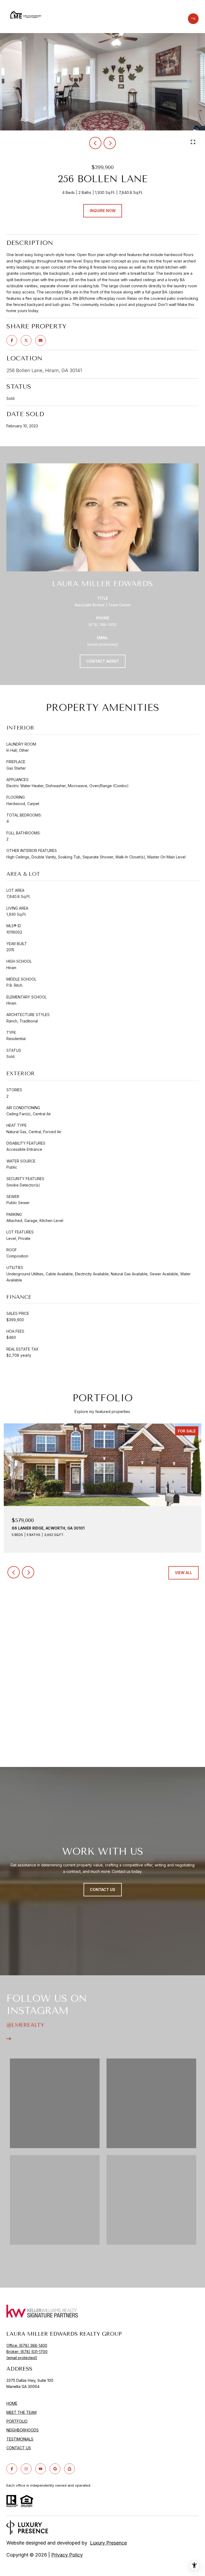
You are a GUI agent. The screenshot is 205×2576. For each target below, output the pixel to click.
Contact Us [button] (103, 1890)
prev (95, 143)
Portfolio (17, 2421)
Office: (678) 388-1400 (27, 2345)
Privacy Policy (67, 2555)
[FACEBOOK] (12, 2469)
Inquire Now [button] (103, 211)
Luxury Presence (108, 2543)
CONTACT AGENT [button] (103, 661)
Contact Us (19, 2448)
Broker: (27, 2352)
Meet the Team (21, 2412)
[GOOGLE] (55, 2469)
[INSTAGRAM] (26, 2469)
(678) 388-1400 (102, 625)
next (110, 143)
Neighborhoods (23, 2430)
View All (184, 1573)
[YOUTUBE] (41, 2469)
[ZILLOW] (69, 2469)
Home (12, 2403)
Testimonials (20, 2439)
